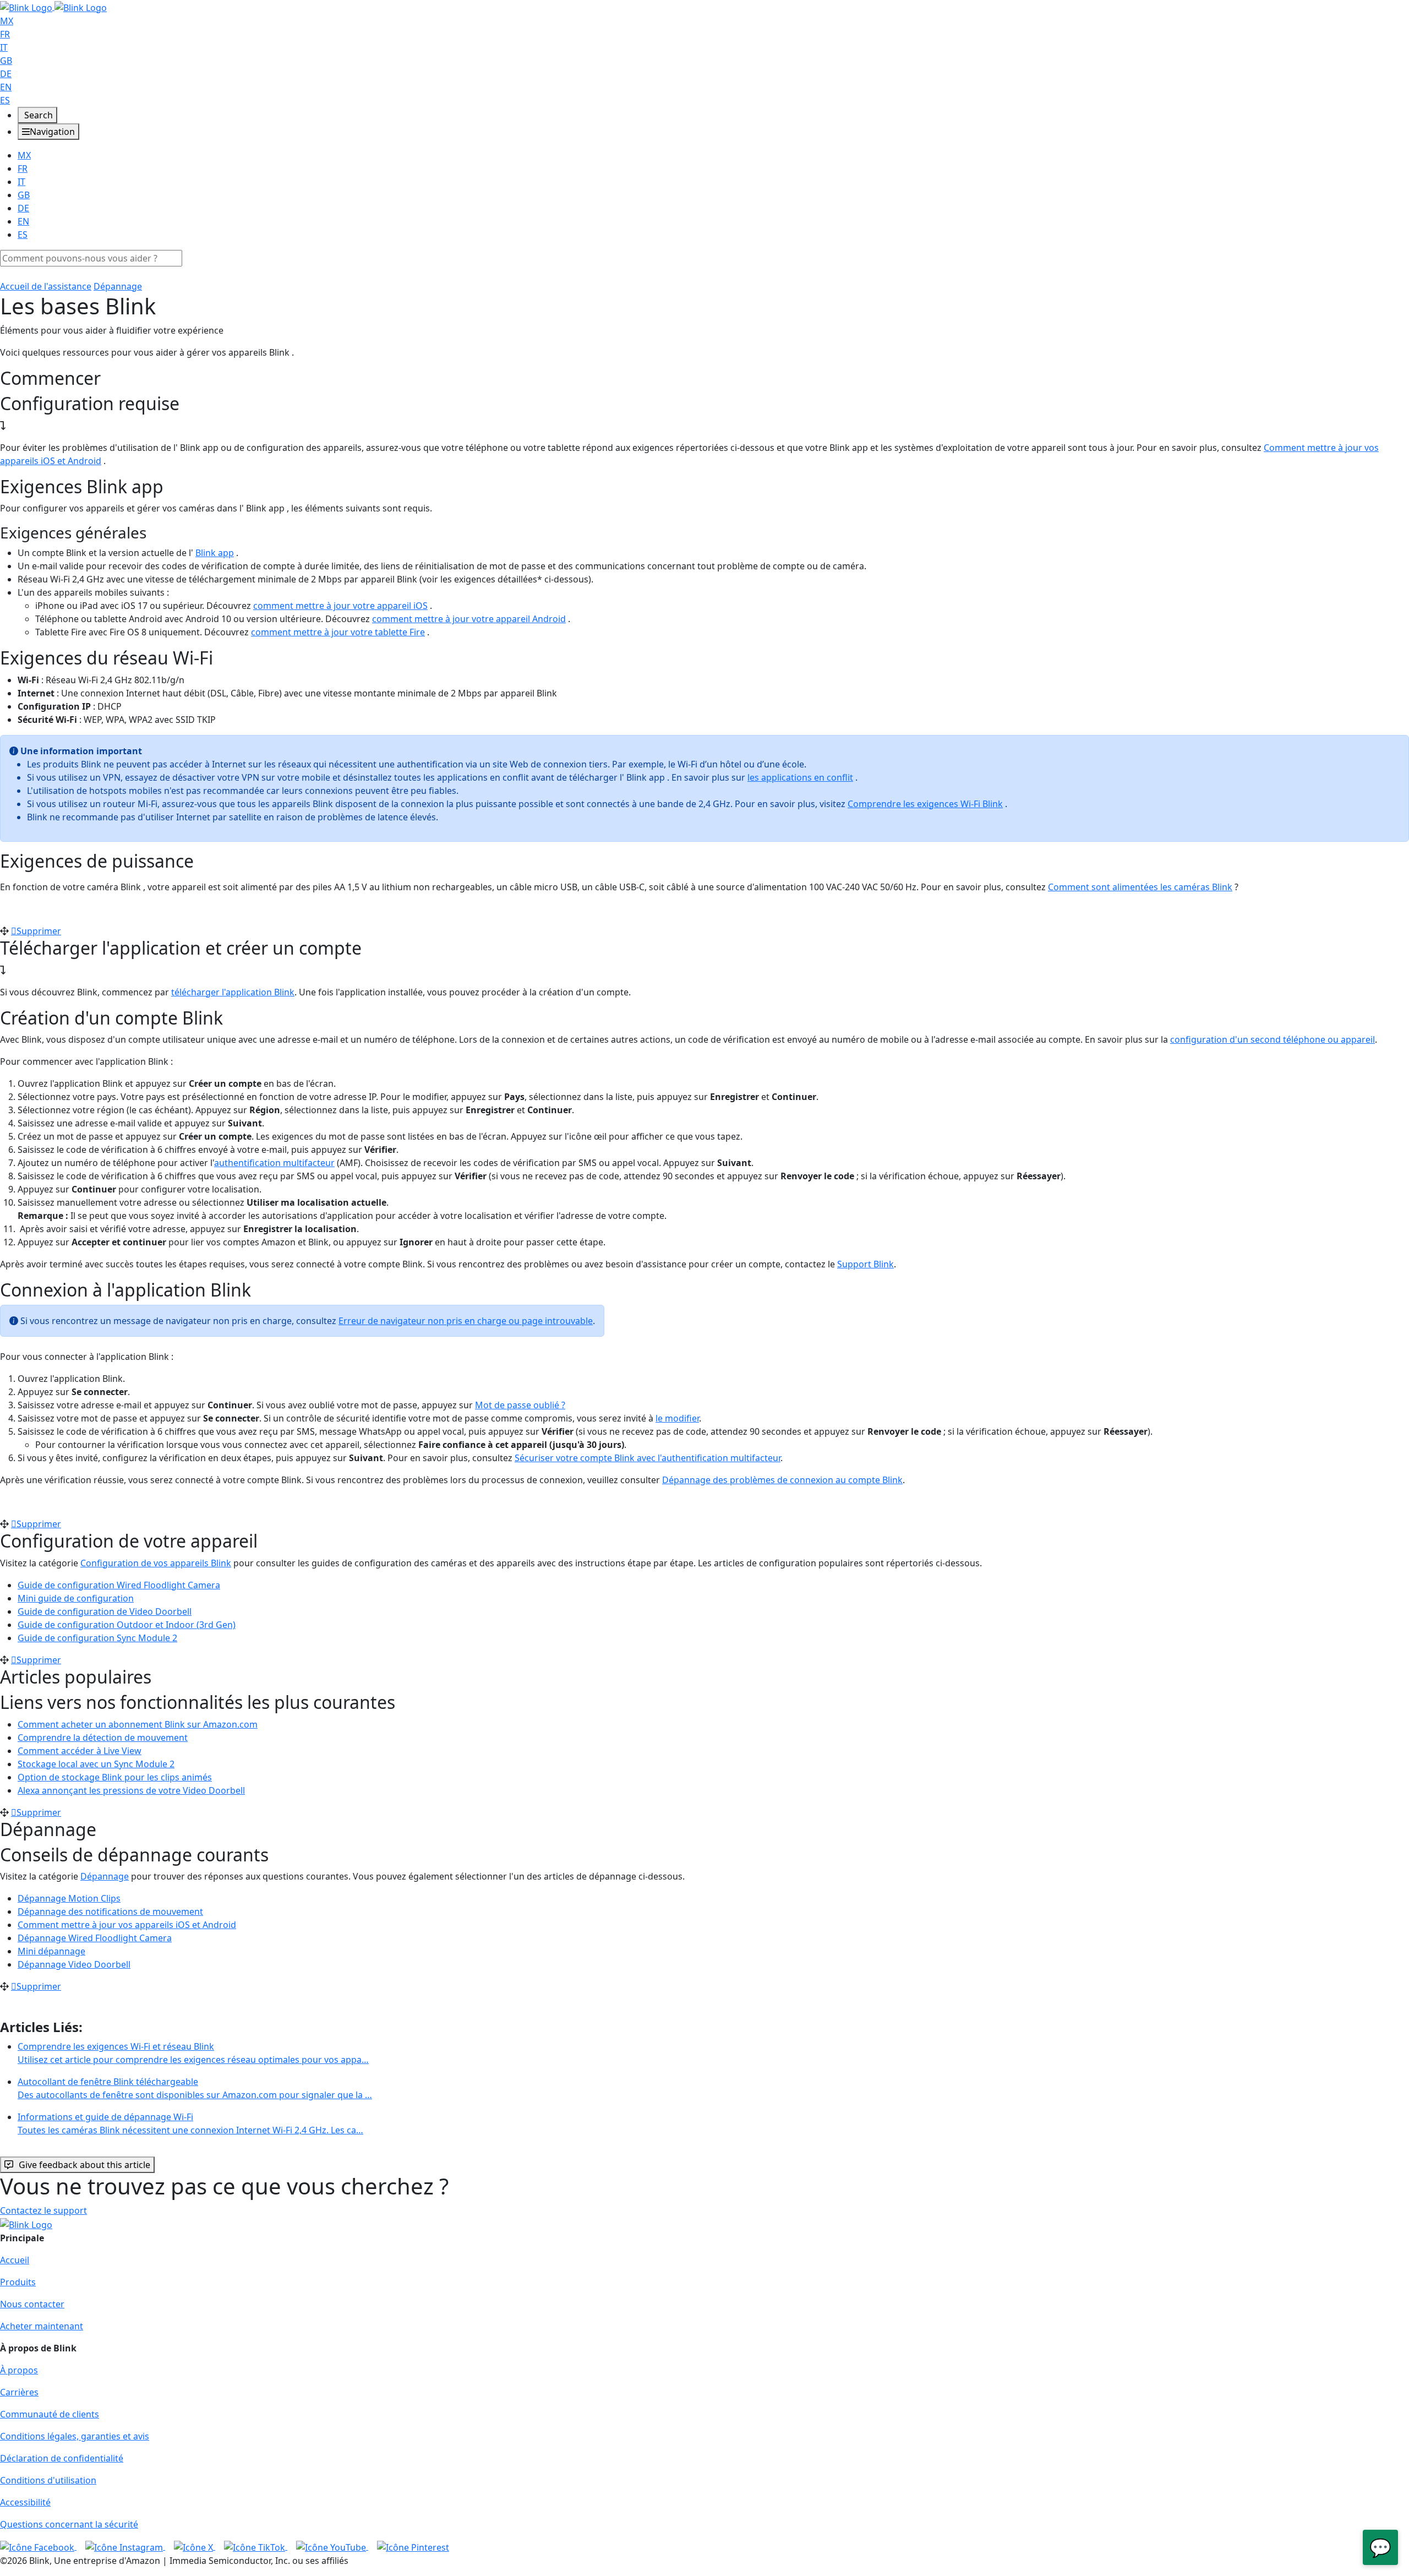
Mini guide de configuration (76, 1598)
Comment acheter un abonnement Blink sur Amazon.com (138, 1724)
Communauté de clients (50, 2414)
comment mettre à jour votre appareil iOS (340, 606)
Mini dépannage (51, 1951)
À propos (19, 2370)
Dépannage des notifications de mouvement (110, 1911)
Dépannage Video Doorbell (74, 1964)
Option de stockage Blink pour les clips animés (115, 1777)
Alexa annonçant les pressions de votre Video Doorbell (131, 1790)
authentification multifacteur (274, 1163)
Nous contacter (32, 2304)
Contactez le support (43, 2210)
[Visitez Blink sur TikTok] (256, 2546)
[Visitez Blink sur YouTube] (332, 2546)
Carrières (19, 2392)
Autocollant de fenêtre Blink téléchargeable (195, 2088)
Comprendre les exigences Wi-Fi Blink (925, 804)
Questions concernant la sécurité (69, 2524)
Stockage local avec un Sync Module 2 (96, 1764)
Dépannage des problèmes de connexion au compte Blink (782, 1480)
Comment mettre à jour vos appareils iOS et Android (127, 1925)
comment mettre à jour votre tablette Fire (338, 632)
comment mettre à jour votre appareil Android (469, 619)
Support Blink (865, 1264)
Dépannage (118, 286)
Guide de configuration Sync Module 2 (97, 1638)
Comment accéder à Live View (80, 1751)
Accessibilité (25, 2502)
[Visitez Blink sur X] (195, 2546)
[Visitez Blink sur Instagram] (125, 2546)
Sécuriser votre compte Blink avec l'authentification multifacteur (648, 1458)
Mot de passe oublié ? (520, 1405)
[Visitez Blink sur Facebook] (38, 2546)
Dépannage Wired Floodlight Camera (95, 1938)
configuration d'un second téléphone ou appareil (1273, 1039)
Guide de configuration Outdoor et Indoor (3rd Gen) (127, 1625)
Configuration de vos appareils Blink (156, 1563)
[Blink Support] (53, 7)
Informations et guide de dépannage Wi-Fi (190, 2123)
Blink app (215, 553)
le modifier (677, 1418)
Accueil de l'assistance (46, 286)
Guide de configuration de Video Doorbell (105, 1611)
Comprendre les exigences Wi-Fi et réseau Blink (193, 2053)
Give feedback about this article (84, 2165)
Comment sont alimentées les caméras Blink (1140, 887)
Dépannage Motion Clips (69, 1898)
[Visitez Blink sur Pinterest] (413, 2546)
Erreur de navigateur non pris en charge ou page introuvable (466, 1321)
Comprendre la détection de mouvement (103, 1738)
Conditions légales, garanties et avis (75, 2436)
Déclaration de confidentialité (62, 2458)
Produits (18, 2282)
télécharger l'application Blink (233, 992)
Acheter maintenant (42, 2326)
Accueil (15, 2260)
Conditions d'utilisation (48, 2480)
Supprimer (39, 931)
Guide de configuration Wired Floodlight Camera (119, 1585)
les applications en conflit (800, 777)
